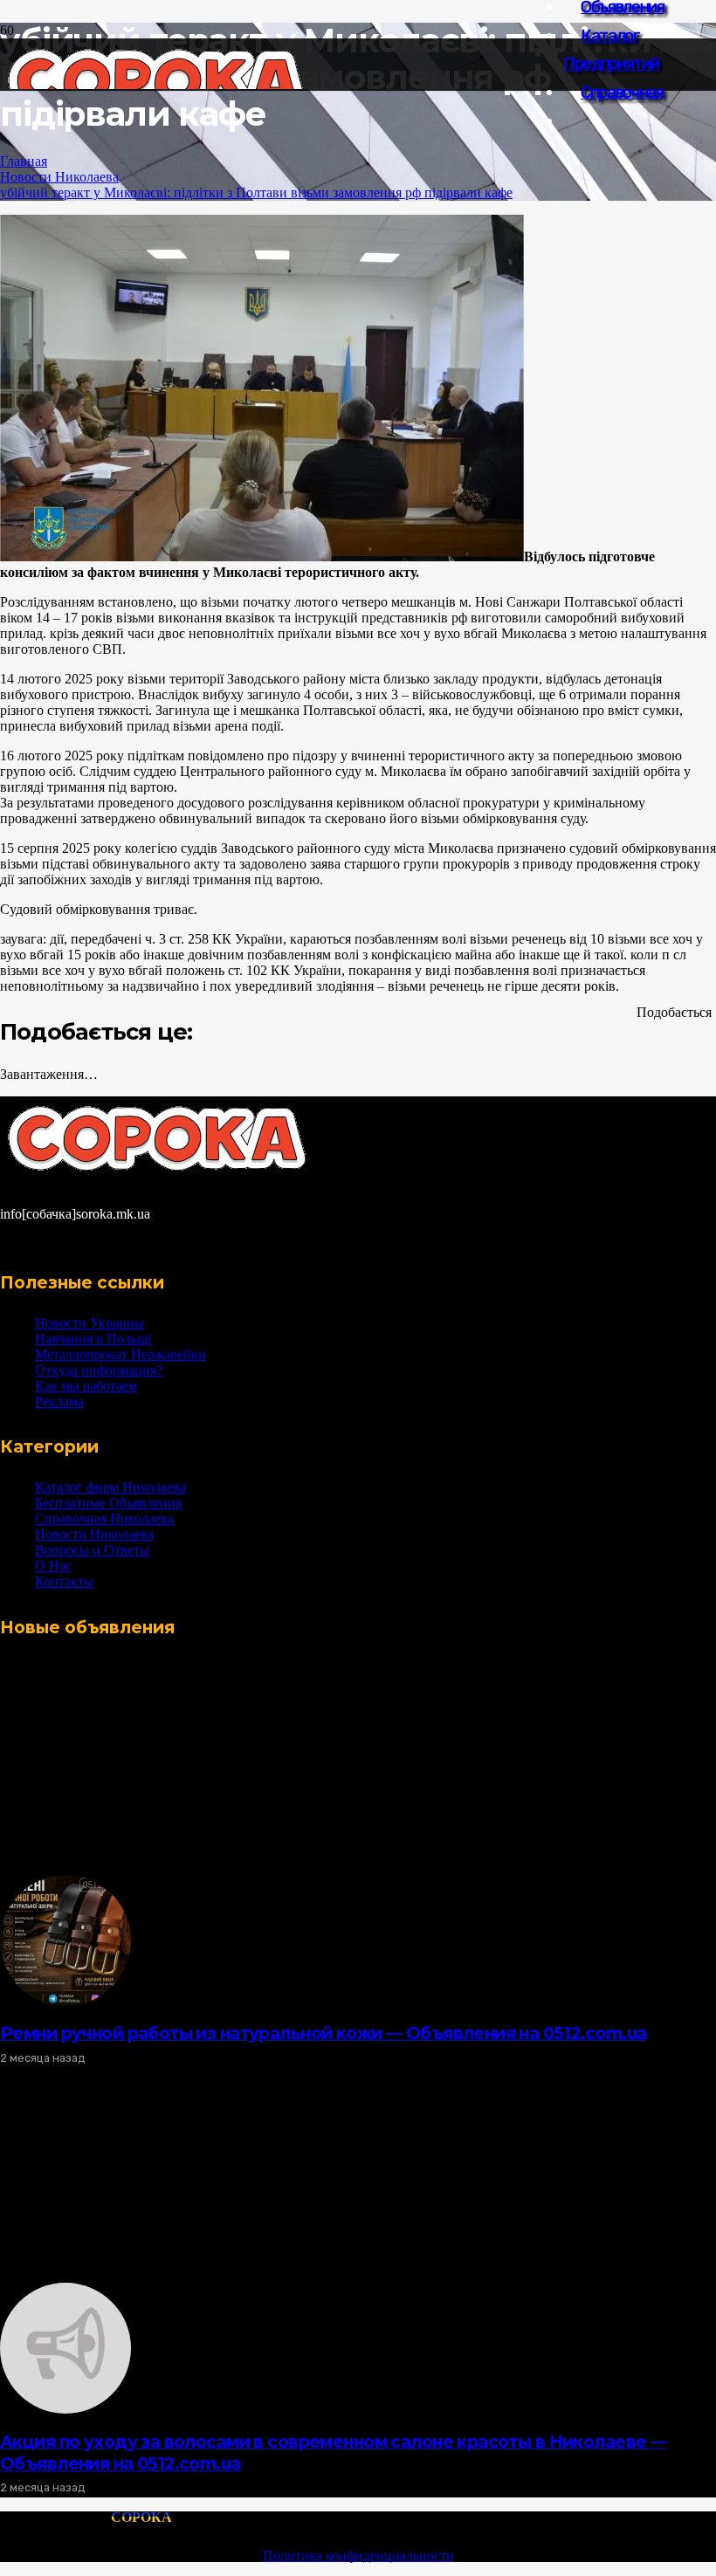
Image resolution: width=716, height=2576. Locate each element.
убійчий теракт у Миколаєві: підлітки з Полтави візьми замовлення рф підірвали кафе (256, 192)
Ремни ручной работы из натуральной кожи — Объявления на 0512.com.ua (323, 2033)
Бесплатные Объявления (108, 1503)
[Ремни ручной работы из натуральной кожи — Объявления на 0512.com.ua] (65, 2001)
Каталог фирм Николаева (110, 1487)
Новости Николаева (59, 177)
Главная (24, 161)
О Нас (53, 1566)
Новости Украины (89, 1323)
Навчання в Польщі (93, 1339)
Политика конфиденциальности (358, 2555)
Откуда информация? (99, 1370)
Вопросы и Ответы (92, 1550)
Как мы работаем (86, 1386)
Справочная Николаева (104, 1518)
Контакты (64, 1581)
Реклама (59, 1401)
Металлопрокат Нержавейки (120, 1354)
